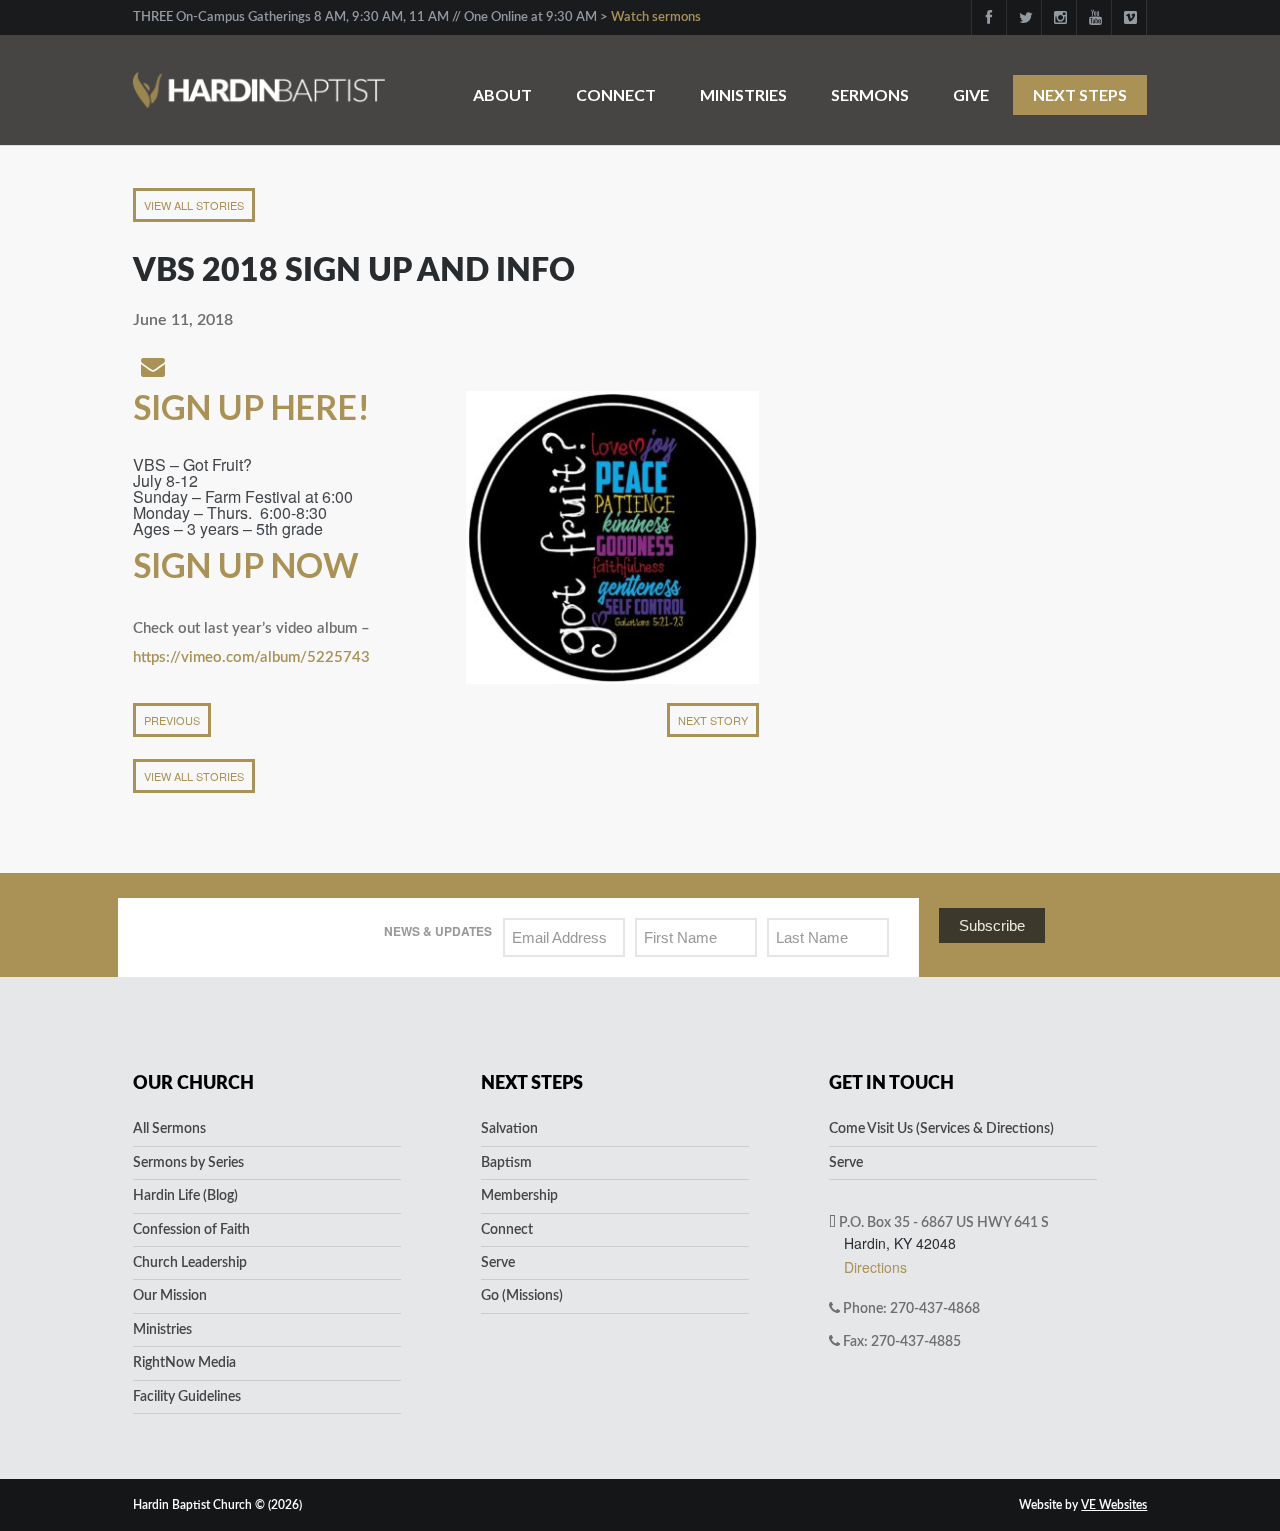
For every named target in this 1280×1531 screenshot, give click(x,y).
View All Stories (194, 205)
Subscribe (992, 925)
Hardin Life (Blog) (185, 1196)
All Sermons (169, 1129)
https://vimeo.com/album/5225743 (251, 657)
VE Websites (1114, 1505)
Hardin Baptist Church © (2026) (217, 1505)
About (502, 94)
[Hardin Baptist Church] (259, 79)
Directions (875, 1267)
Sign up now (246, 564)
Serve (498, 1263)
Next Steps (1080, 94)
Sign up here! (255, 406)
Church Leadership (190, 1263)
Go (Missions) (522, 1296)
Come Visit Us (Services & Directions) (941, 1129)
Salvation (509, 1129)
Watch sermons (656, 17)
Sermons (870, 94)
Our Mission (170, 1296)
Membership (519, 1196)
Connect (616, 94)
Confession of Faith (191, 1230)
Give (971, 94)
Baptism (506, 1163)
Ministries (743, 94)
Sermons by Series (188, 1163)
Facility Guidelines (187, 1397)
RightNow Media (184, 1363)
